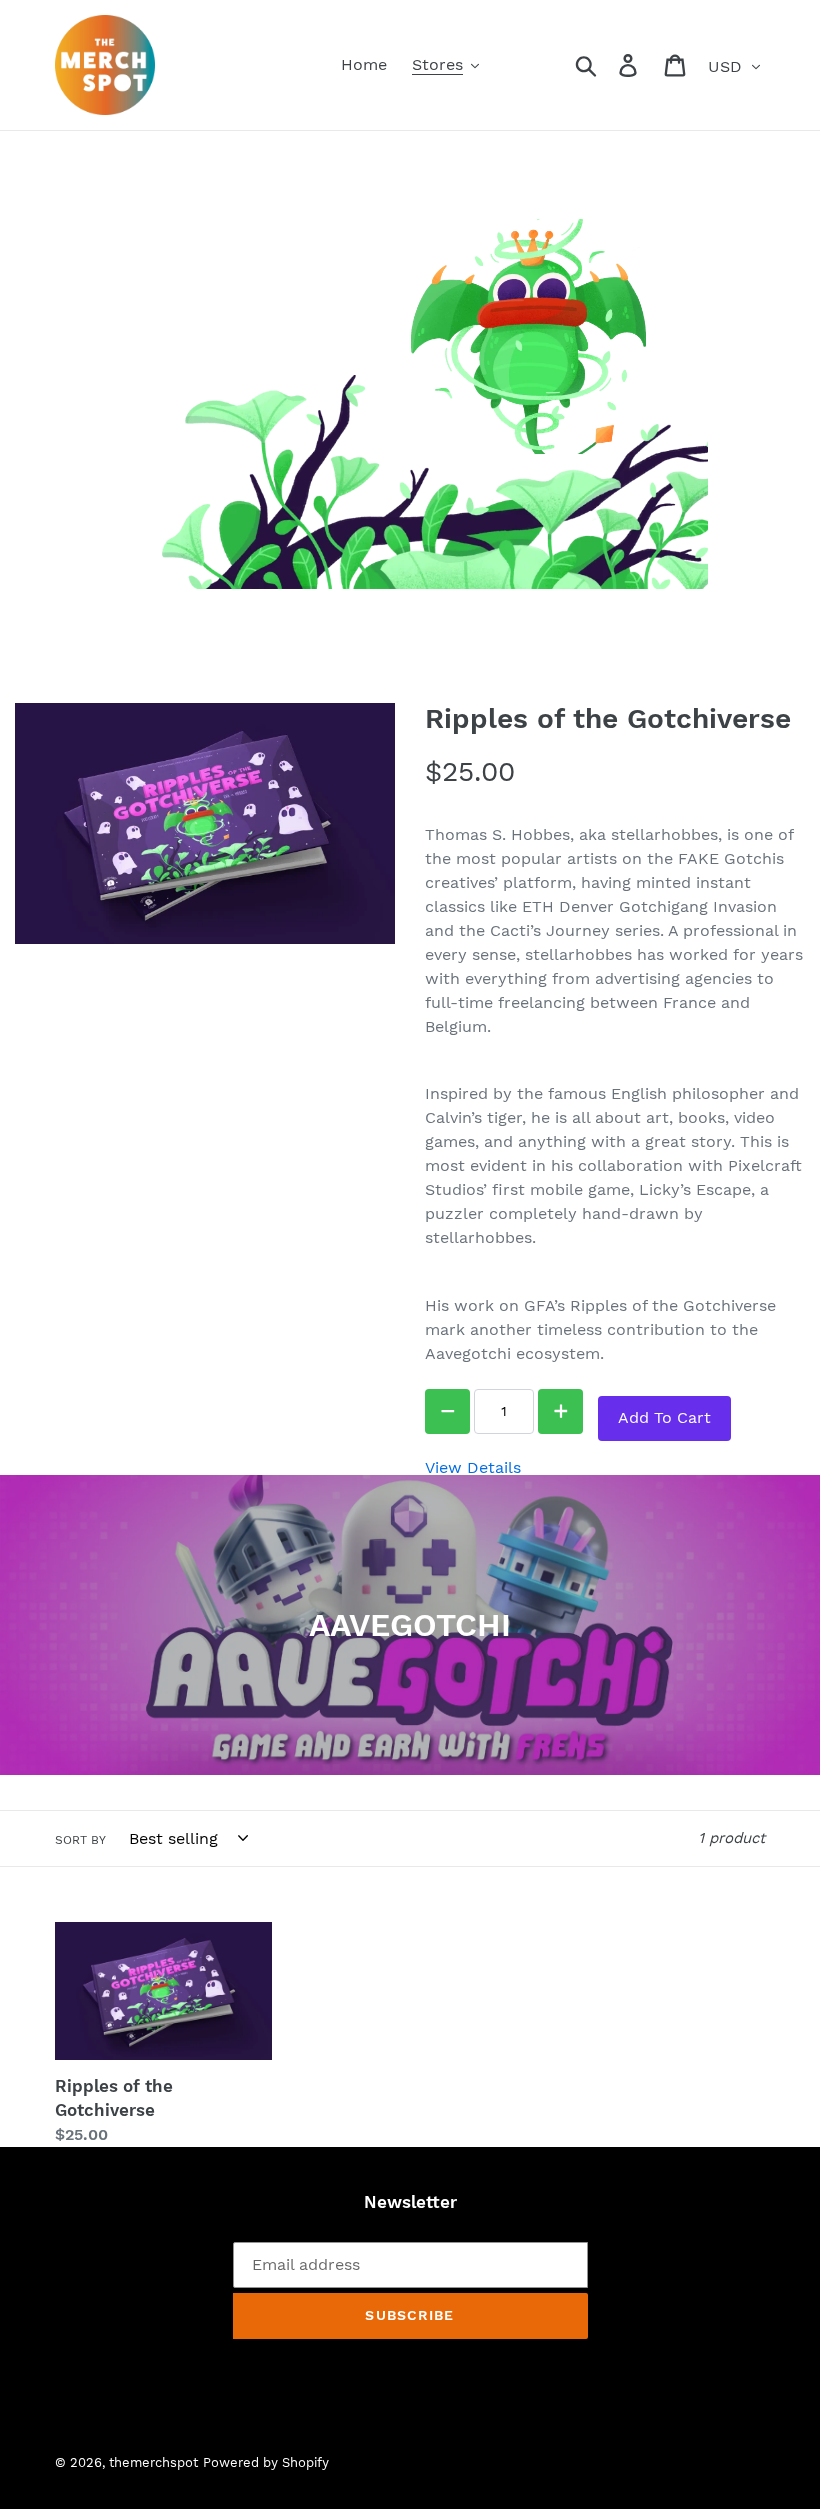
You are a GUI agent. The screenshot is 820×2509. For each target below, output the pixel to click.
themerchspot (153, 2462)
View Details (473, 1467)
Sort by (80, 1840)
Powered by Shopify (266, 2462)
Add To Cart (664, 1417)
